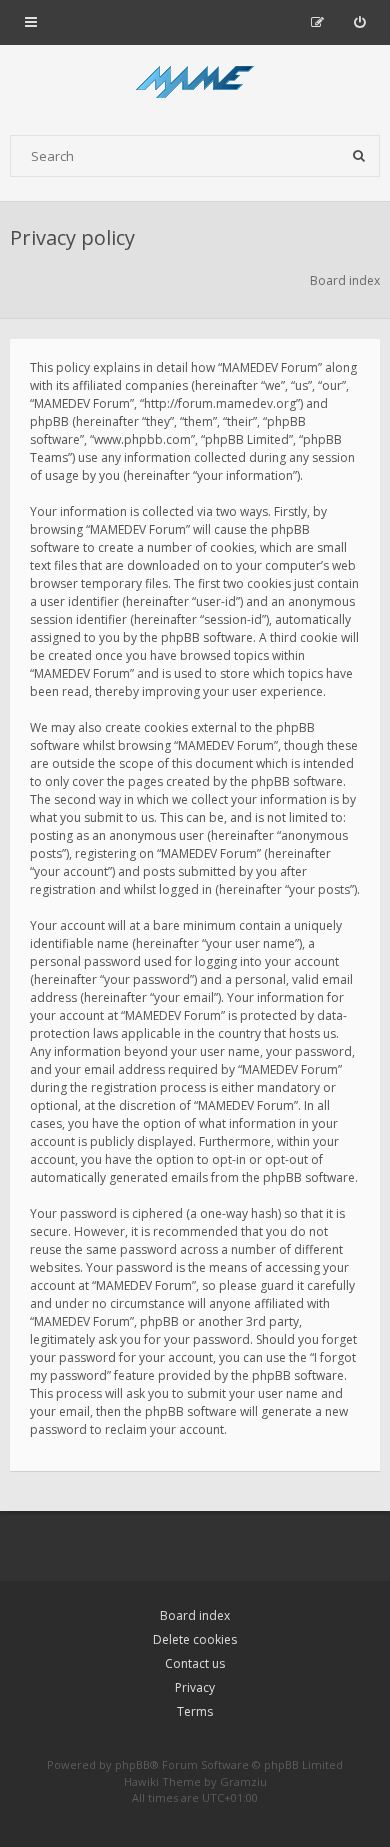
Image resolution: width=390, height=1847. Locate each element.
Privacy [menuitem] (195, 1687)
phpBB (132, 1764)
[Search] (359, 156)
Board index (195, 1615)
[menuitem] (359, 22)
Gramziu (243, 1781)
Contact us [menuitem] (195, 1663)
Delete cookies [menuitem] (195, 1639)
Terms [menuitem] (195, 1711)
